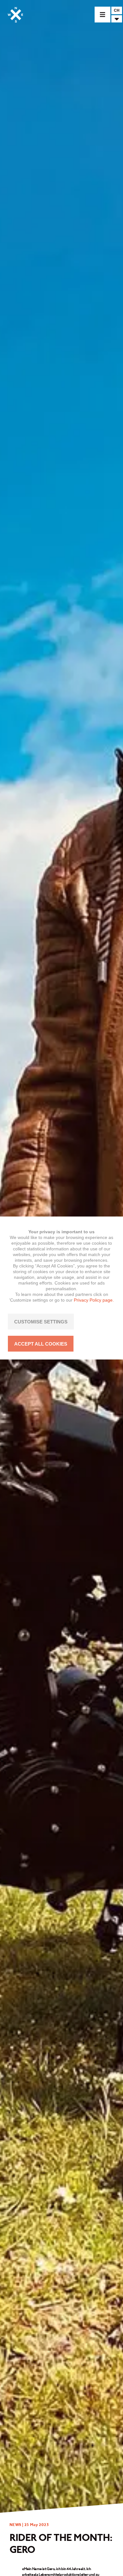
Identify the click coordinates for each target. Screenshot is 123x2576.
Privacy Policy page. (94, 1300)
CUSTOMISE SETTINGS (41, 1322)
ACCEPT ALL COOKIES (41, 1344)
